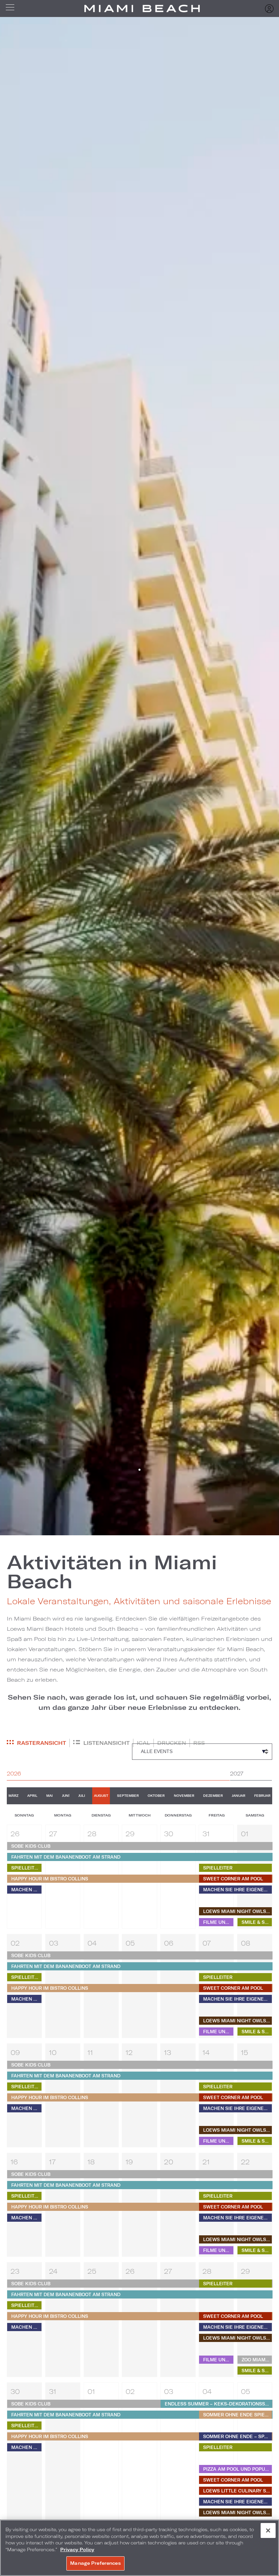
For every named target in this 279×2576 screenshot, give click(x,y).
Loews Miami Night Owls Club (237, 1911)
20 (169, 2162)
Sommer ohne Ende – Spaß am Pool (237, 2436)
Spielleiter (26, 1868)
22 (245, 2162)
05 (130, 1943)
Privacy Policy (77, 2550)
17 (52, 2162)
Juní (66, 1796)
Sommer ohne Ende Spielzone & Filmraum (237, 2415)
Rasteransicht (42, 1743)
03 (54, 1943)
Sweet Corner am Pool (233, 1879)
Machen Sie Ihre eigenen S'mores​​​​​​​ (26, 1890)
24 (53, 2271)
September (128, 1796)
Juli (82, 1796)
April (32, 1796)
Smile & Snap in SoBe (257, 1922)
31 (206, 1833)
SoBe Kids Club (31, 1846)
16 (14, 2162)
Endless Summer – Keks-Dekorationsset (218, 2404)
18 (91, 2162)
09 (15, 2052)
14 (206, 2052)
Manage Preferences (95, 2563)
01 (245, 1833)
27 (53, 1833)
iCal (143, 1743)
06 (169, 1943)
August (101, 1796)
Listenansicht (106, 1743)
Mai (50, 1796)
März (13, 1796)
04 (92, 1943)
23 (15, 2271)
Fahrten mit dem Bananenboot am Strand (66, 1857)
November (184, 1796)
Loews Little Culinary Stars (237, 2491)
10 (53, 2052)
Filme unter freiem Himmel (218, 1922)
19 (129, 2162)
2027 (237, 1773)
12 (129, 2052)
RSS (199, 1743)
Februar (262, 1796)
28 (92, 1833)
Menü (12, 8)
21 (206, 2162)
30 (169, 1833)
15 (244, 2052)
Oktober (156, 1796)
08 (245, 1943)
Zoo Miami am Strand (257, 2360)
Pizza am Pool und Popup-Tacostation (237, 2469)
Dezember (213, 1796)
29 (130, 1833)
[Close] (268, 2530)
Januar (239, 1796)
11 (90, 2052)
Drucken (172, 1743)
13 (168, 2052)
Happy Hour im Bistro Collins (50, 1879)
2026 (14, 1773)
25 (92, 2271)
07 (207, 1943)
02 (15, 1943)
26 (15, 1833)
